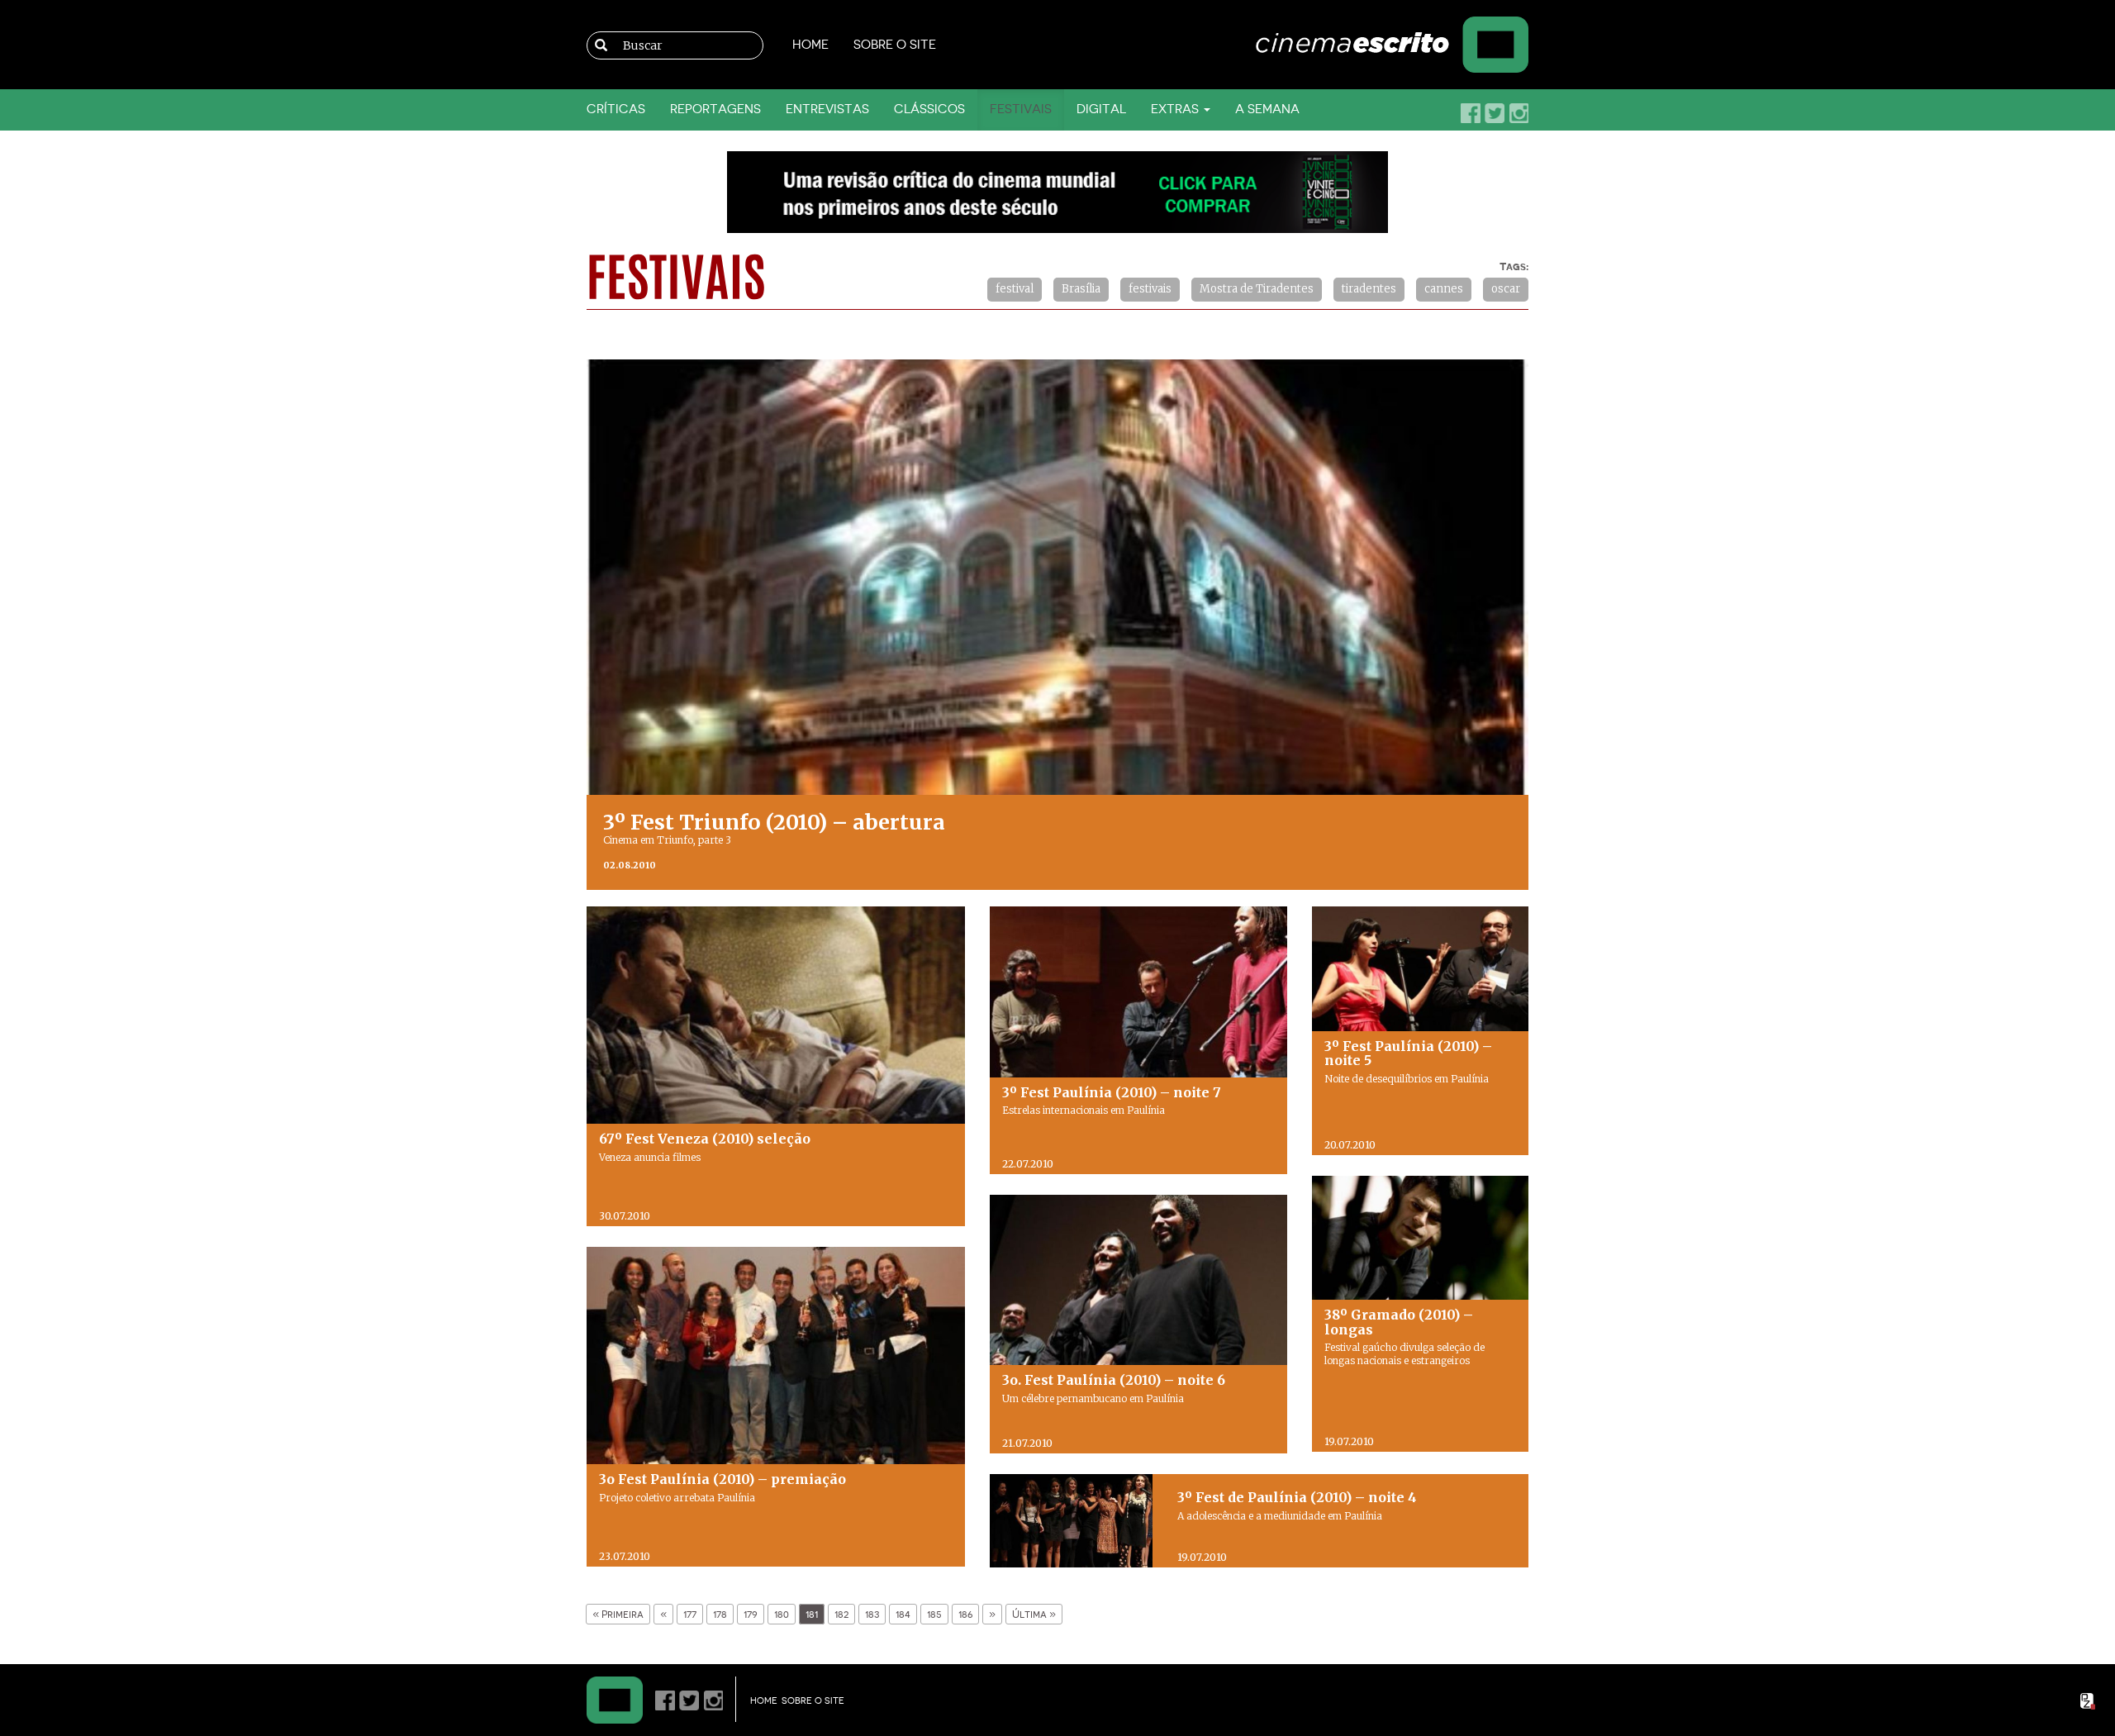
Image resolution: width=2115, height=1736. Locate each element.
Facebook (1471, 113)
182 (841, 1614)
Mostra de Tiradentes (1257, 289)
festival (1015, 289)
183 (872, 1614)
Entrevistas (827, 109)
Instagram (1519, 113)
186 (965, 1614)
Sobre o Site (895, 45)
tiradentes (1369, 289)
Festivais (1021, 109)
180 (782, 1614)
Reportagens (715, 109)
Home (810, 45)
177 (690, 1614)
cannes (1444, 289)
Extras (1176, 109)
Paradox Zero (2089, 1701)
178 (720, 1614)
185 (934, 1614)
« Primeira (618, 1614)
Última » (1034, 1614)
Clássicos (929, 109)
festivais (1150, 289)
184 (903, 1614)
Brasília (1081, 289)
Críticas (616, 109)
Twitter (1495, 113)
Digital (1101, 109)
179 (751, 1614)
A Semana (1267, 109)
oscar (1506, 289)
